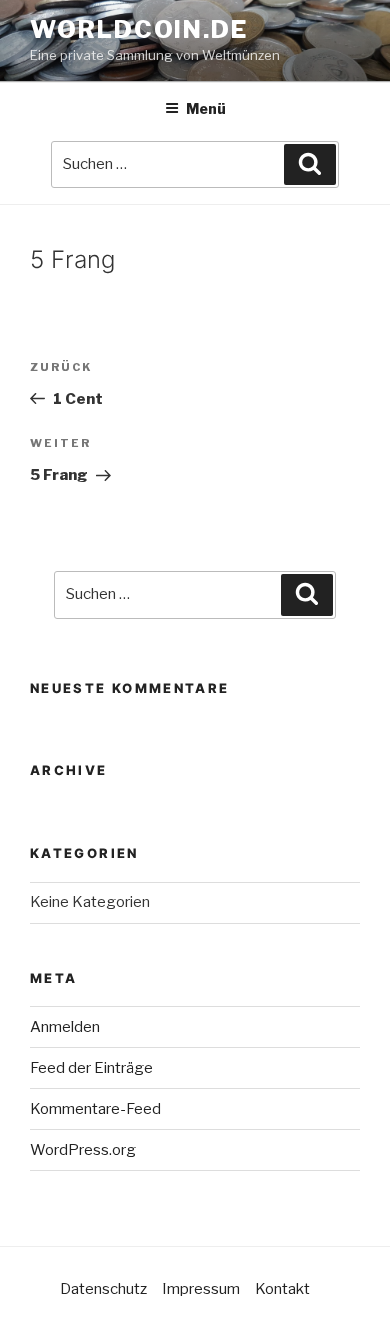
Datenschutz (103, 1289)
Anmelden (65, 1027)
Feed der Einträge (91, 1068)
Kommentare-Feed (95, 1109)
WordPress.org (83, 1150)
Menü (206, 108)
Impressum (201, 1289)
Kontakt (282, 1289)
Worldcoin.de (139, 29)
